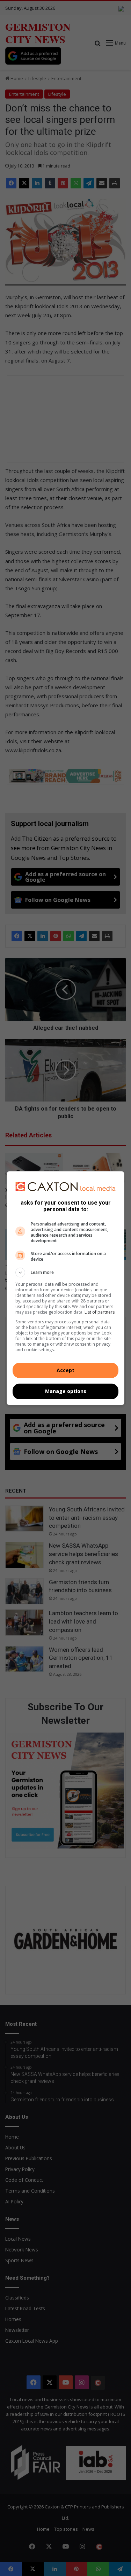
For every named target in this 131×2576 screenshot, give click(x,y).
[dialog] (66, 1288)
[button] (66, 1273)
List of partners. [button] (100, 1312)
